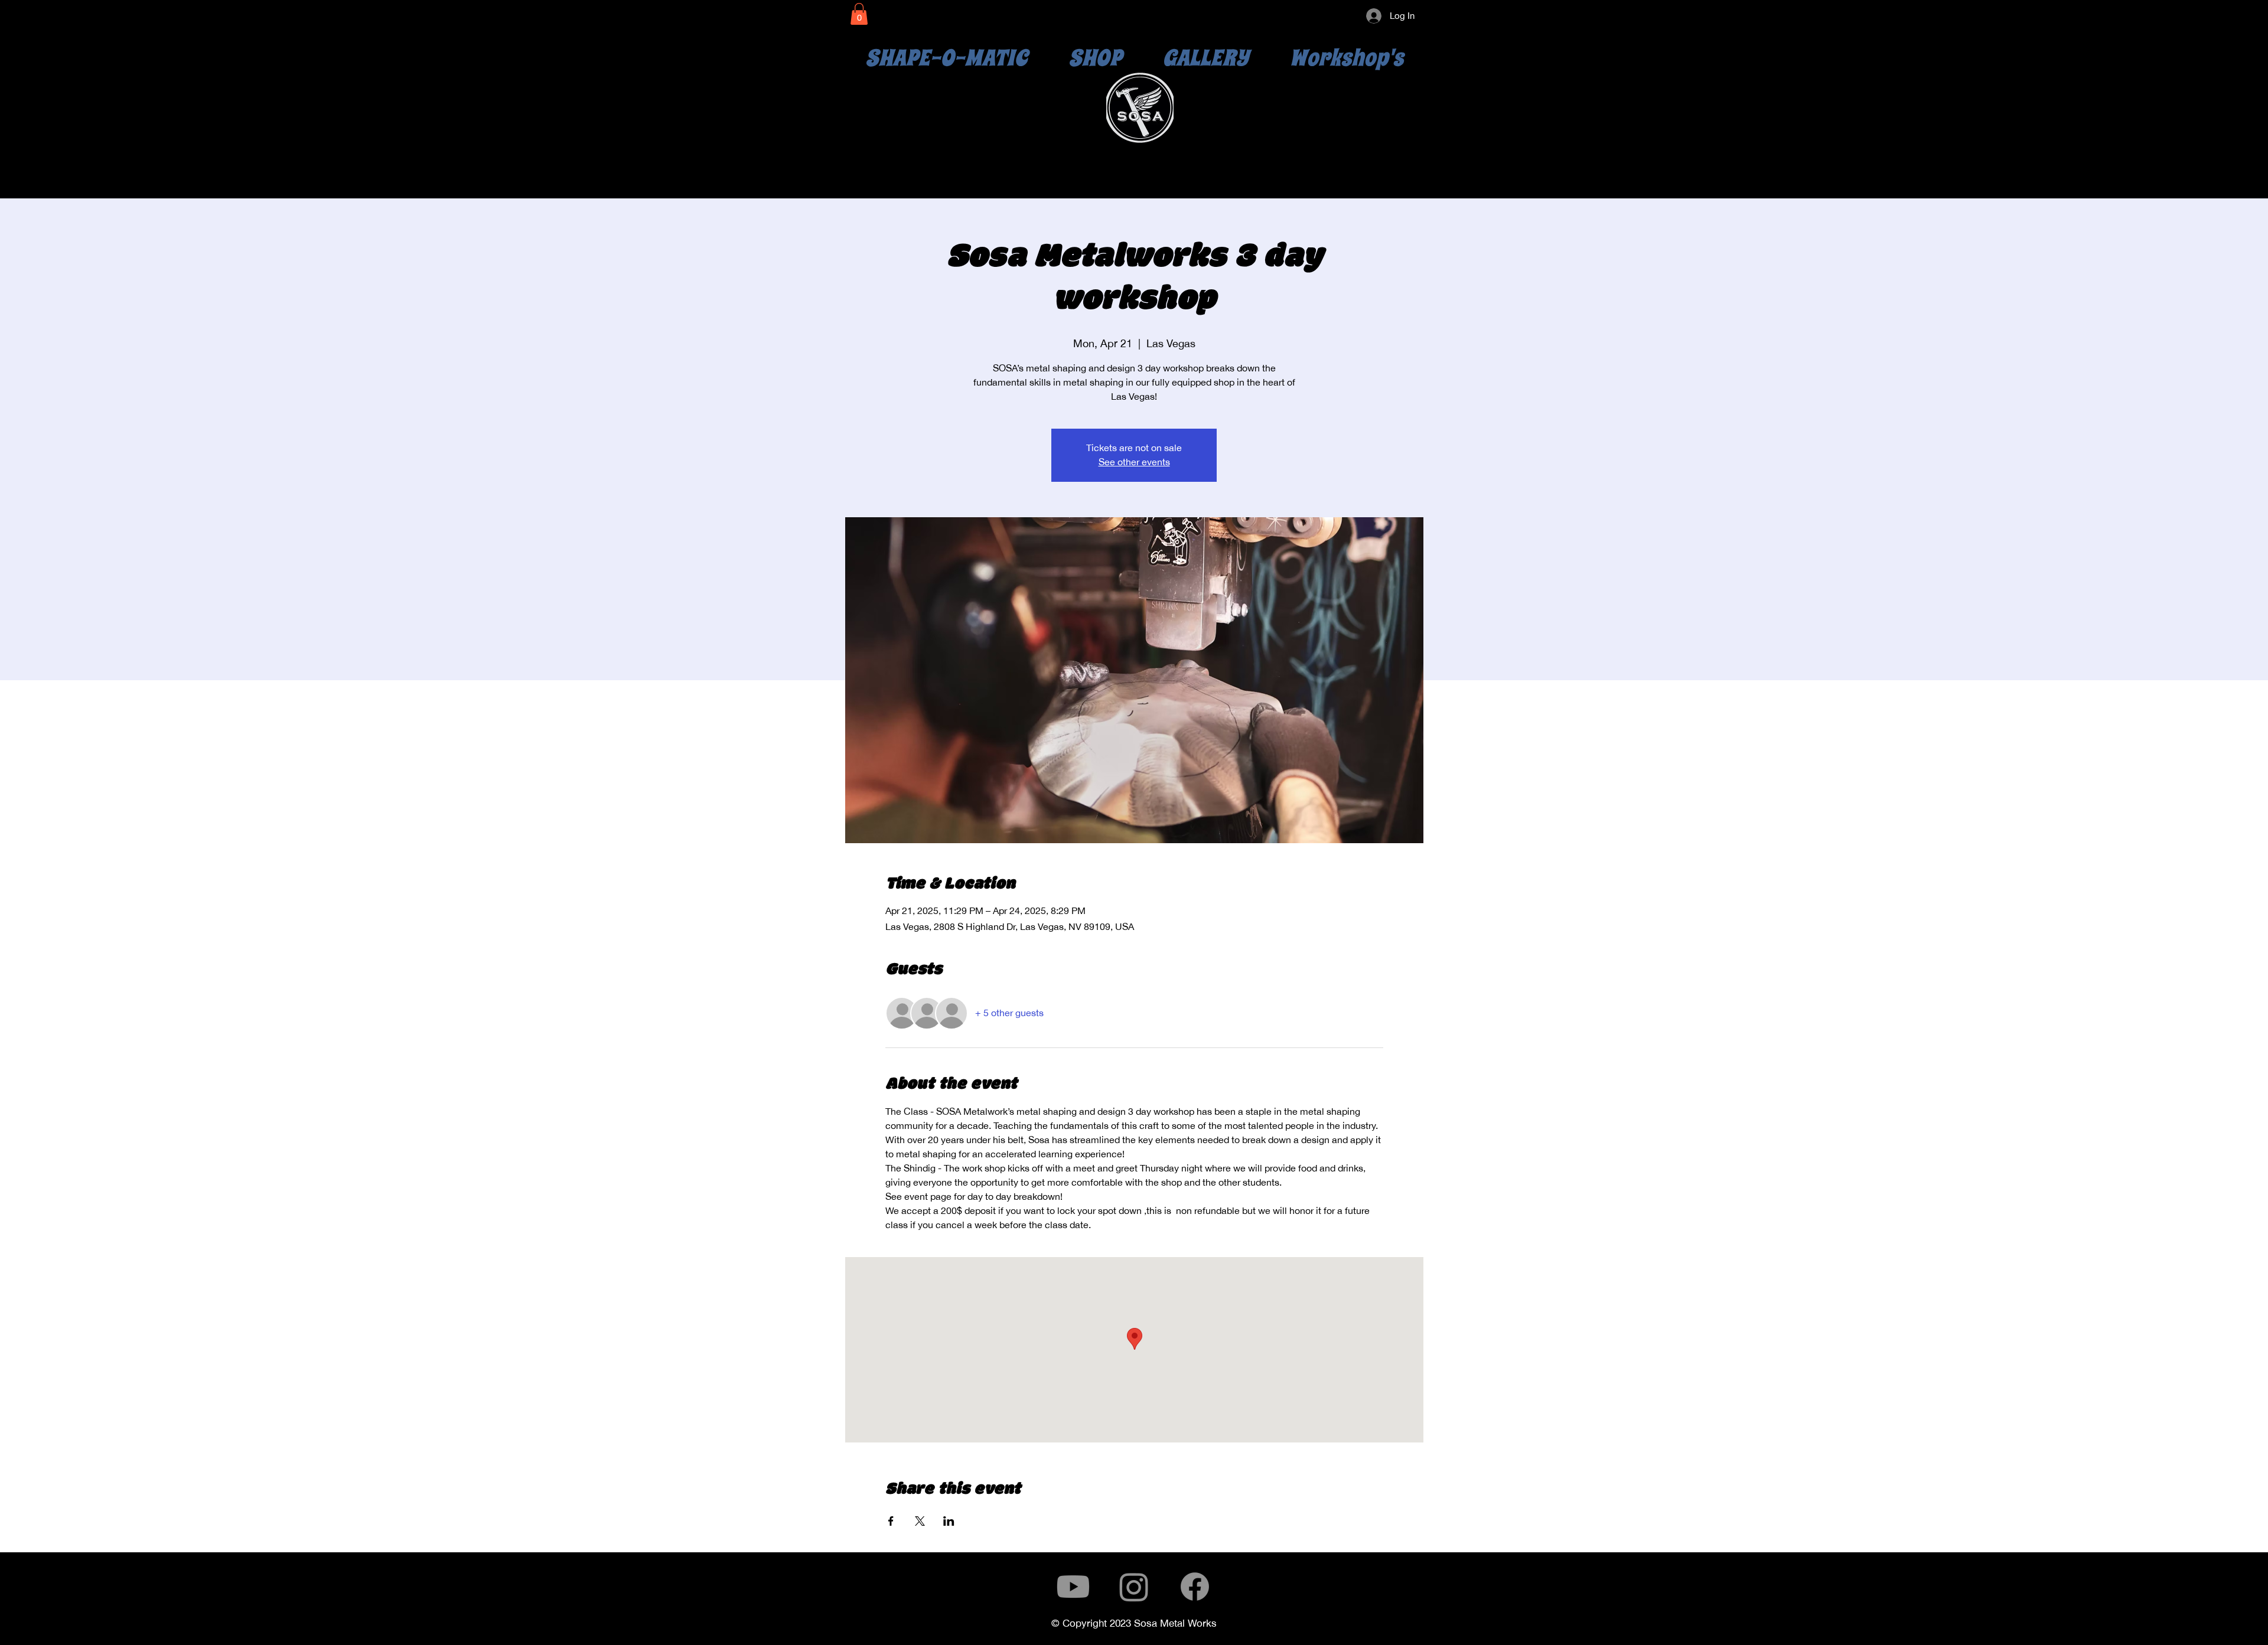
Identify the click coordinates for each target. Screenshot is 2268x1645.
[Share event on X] (920, 1521)
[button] (859, 14)
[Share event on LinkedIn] (949, 1521)
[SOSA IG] (1134, 1587)
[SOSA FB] (1195, 1587)
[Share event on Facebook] (891, 1521)
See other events (1134, 462)
